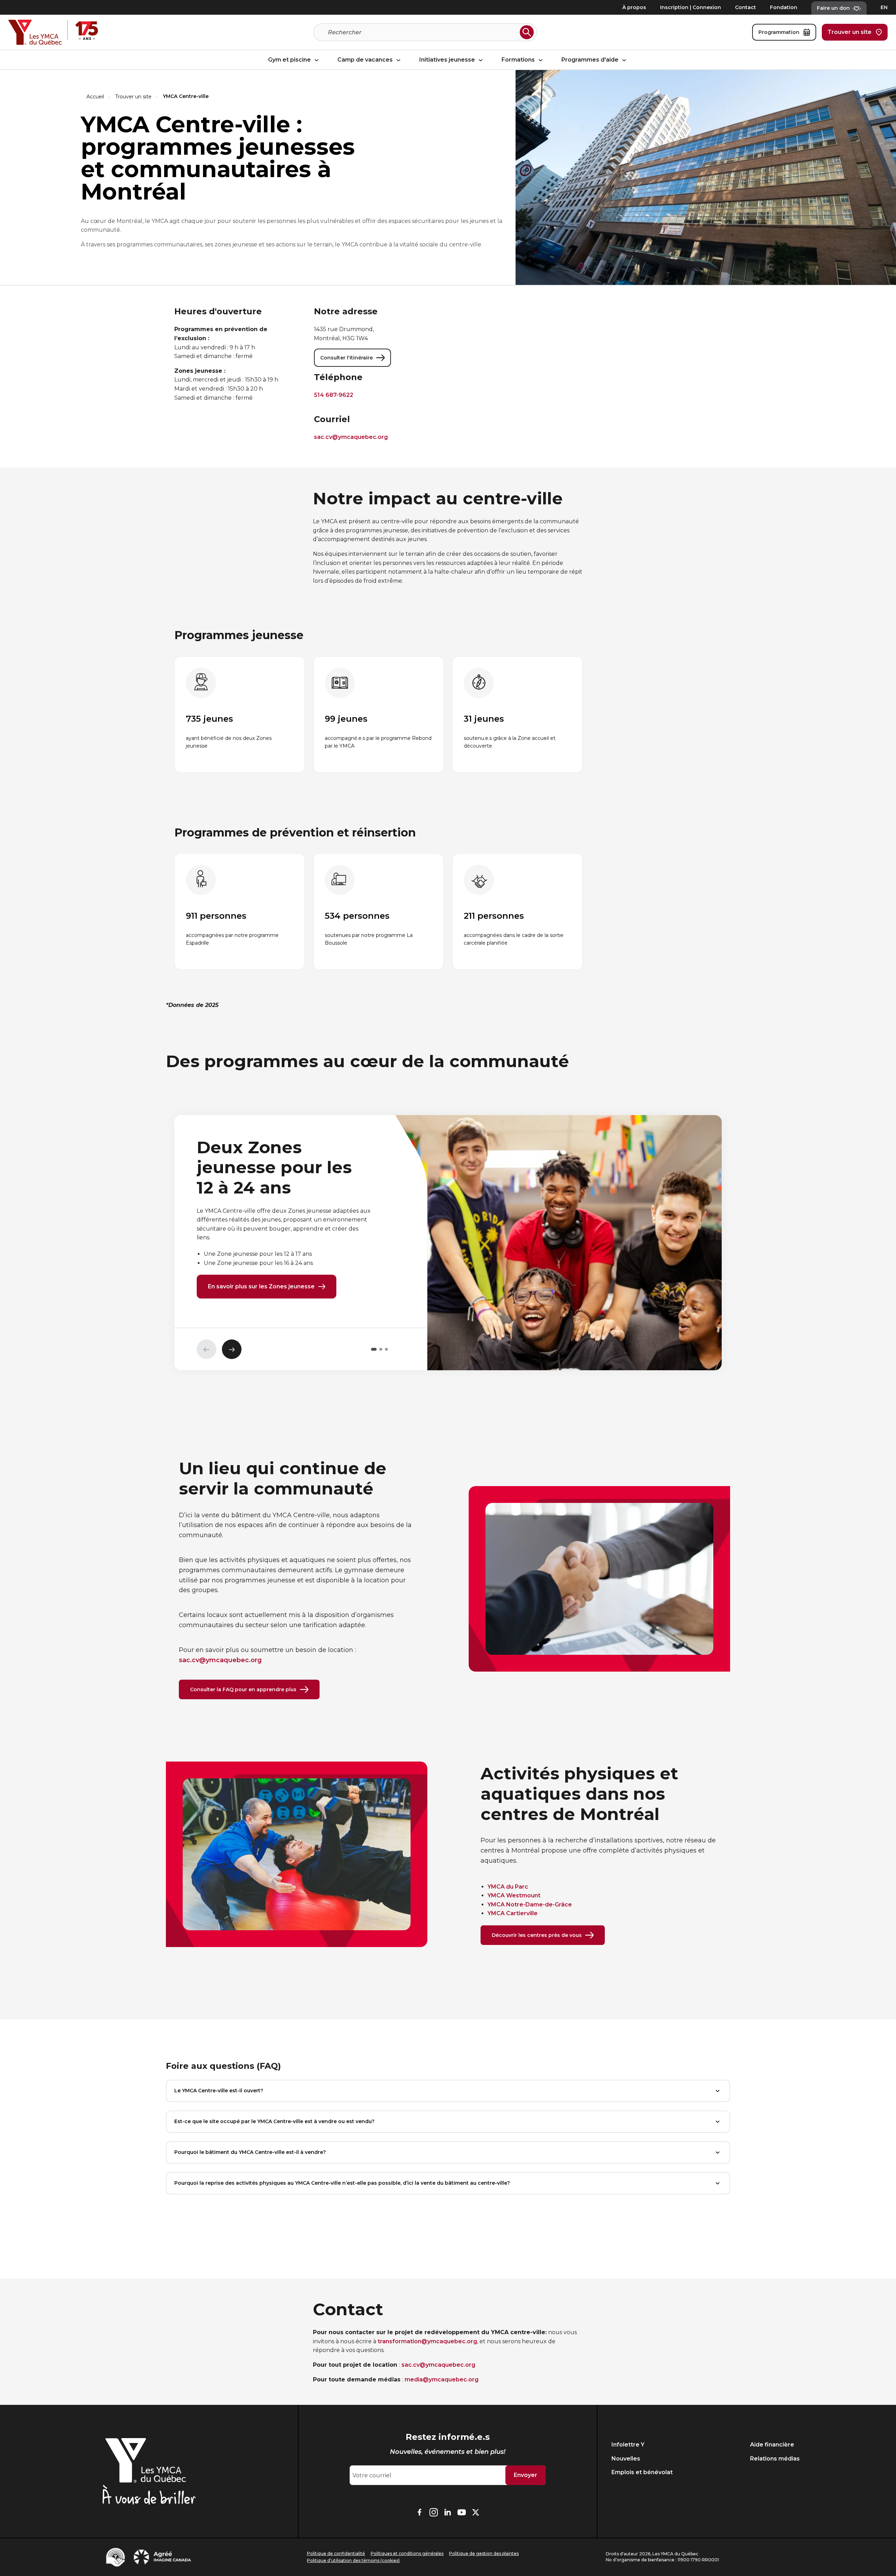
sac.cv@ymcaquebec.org (351, 437)
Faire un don (833, 8)
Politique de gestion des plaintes (484, 2553)
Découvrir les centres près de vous (537, 1935)
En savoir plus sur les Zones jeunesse (261, 1286)
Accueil (95, 97)
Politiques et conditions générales (407, 2553)
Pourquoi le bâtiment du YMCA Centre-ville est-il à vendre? (250, 2152)
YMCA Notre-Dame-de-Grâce (530, 1905)
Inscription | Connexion (691, 7)
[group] (240, 715)
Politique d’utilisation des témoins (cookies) (353, 2560)
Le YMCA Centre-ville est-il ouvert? (219, 2091)
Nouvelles (626, 2459)
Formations (519, 60)
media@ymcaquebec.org (442, 2379)
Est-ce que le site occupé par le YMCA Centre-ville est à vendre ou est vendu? (274, 2121)
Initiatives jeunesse (448, 60)
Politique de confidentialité (336, 2553)
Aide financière (772, 2445)
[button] (374, 1349)
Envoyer (526, 2475)
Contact (745, 7)
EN (884, 7)
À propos (634, 7)
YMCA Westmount (514, 1895)
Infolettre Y (628, 2445)
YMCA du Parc (508, 1887)
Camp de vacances (366, 60)
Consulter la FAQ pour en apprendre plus (243, 1689)
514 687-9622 (334, 395)
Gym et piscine (290, 60)
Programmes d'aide (591, 60)
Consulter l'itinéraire (346, 358)
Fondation (784, 7)
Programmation (779, 32)
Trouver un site (849, 32)
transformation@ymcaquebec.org (427, 2341)
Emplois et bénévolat (642, 2472)
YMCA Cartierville (513, 1913)
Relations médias (775, 2459)
